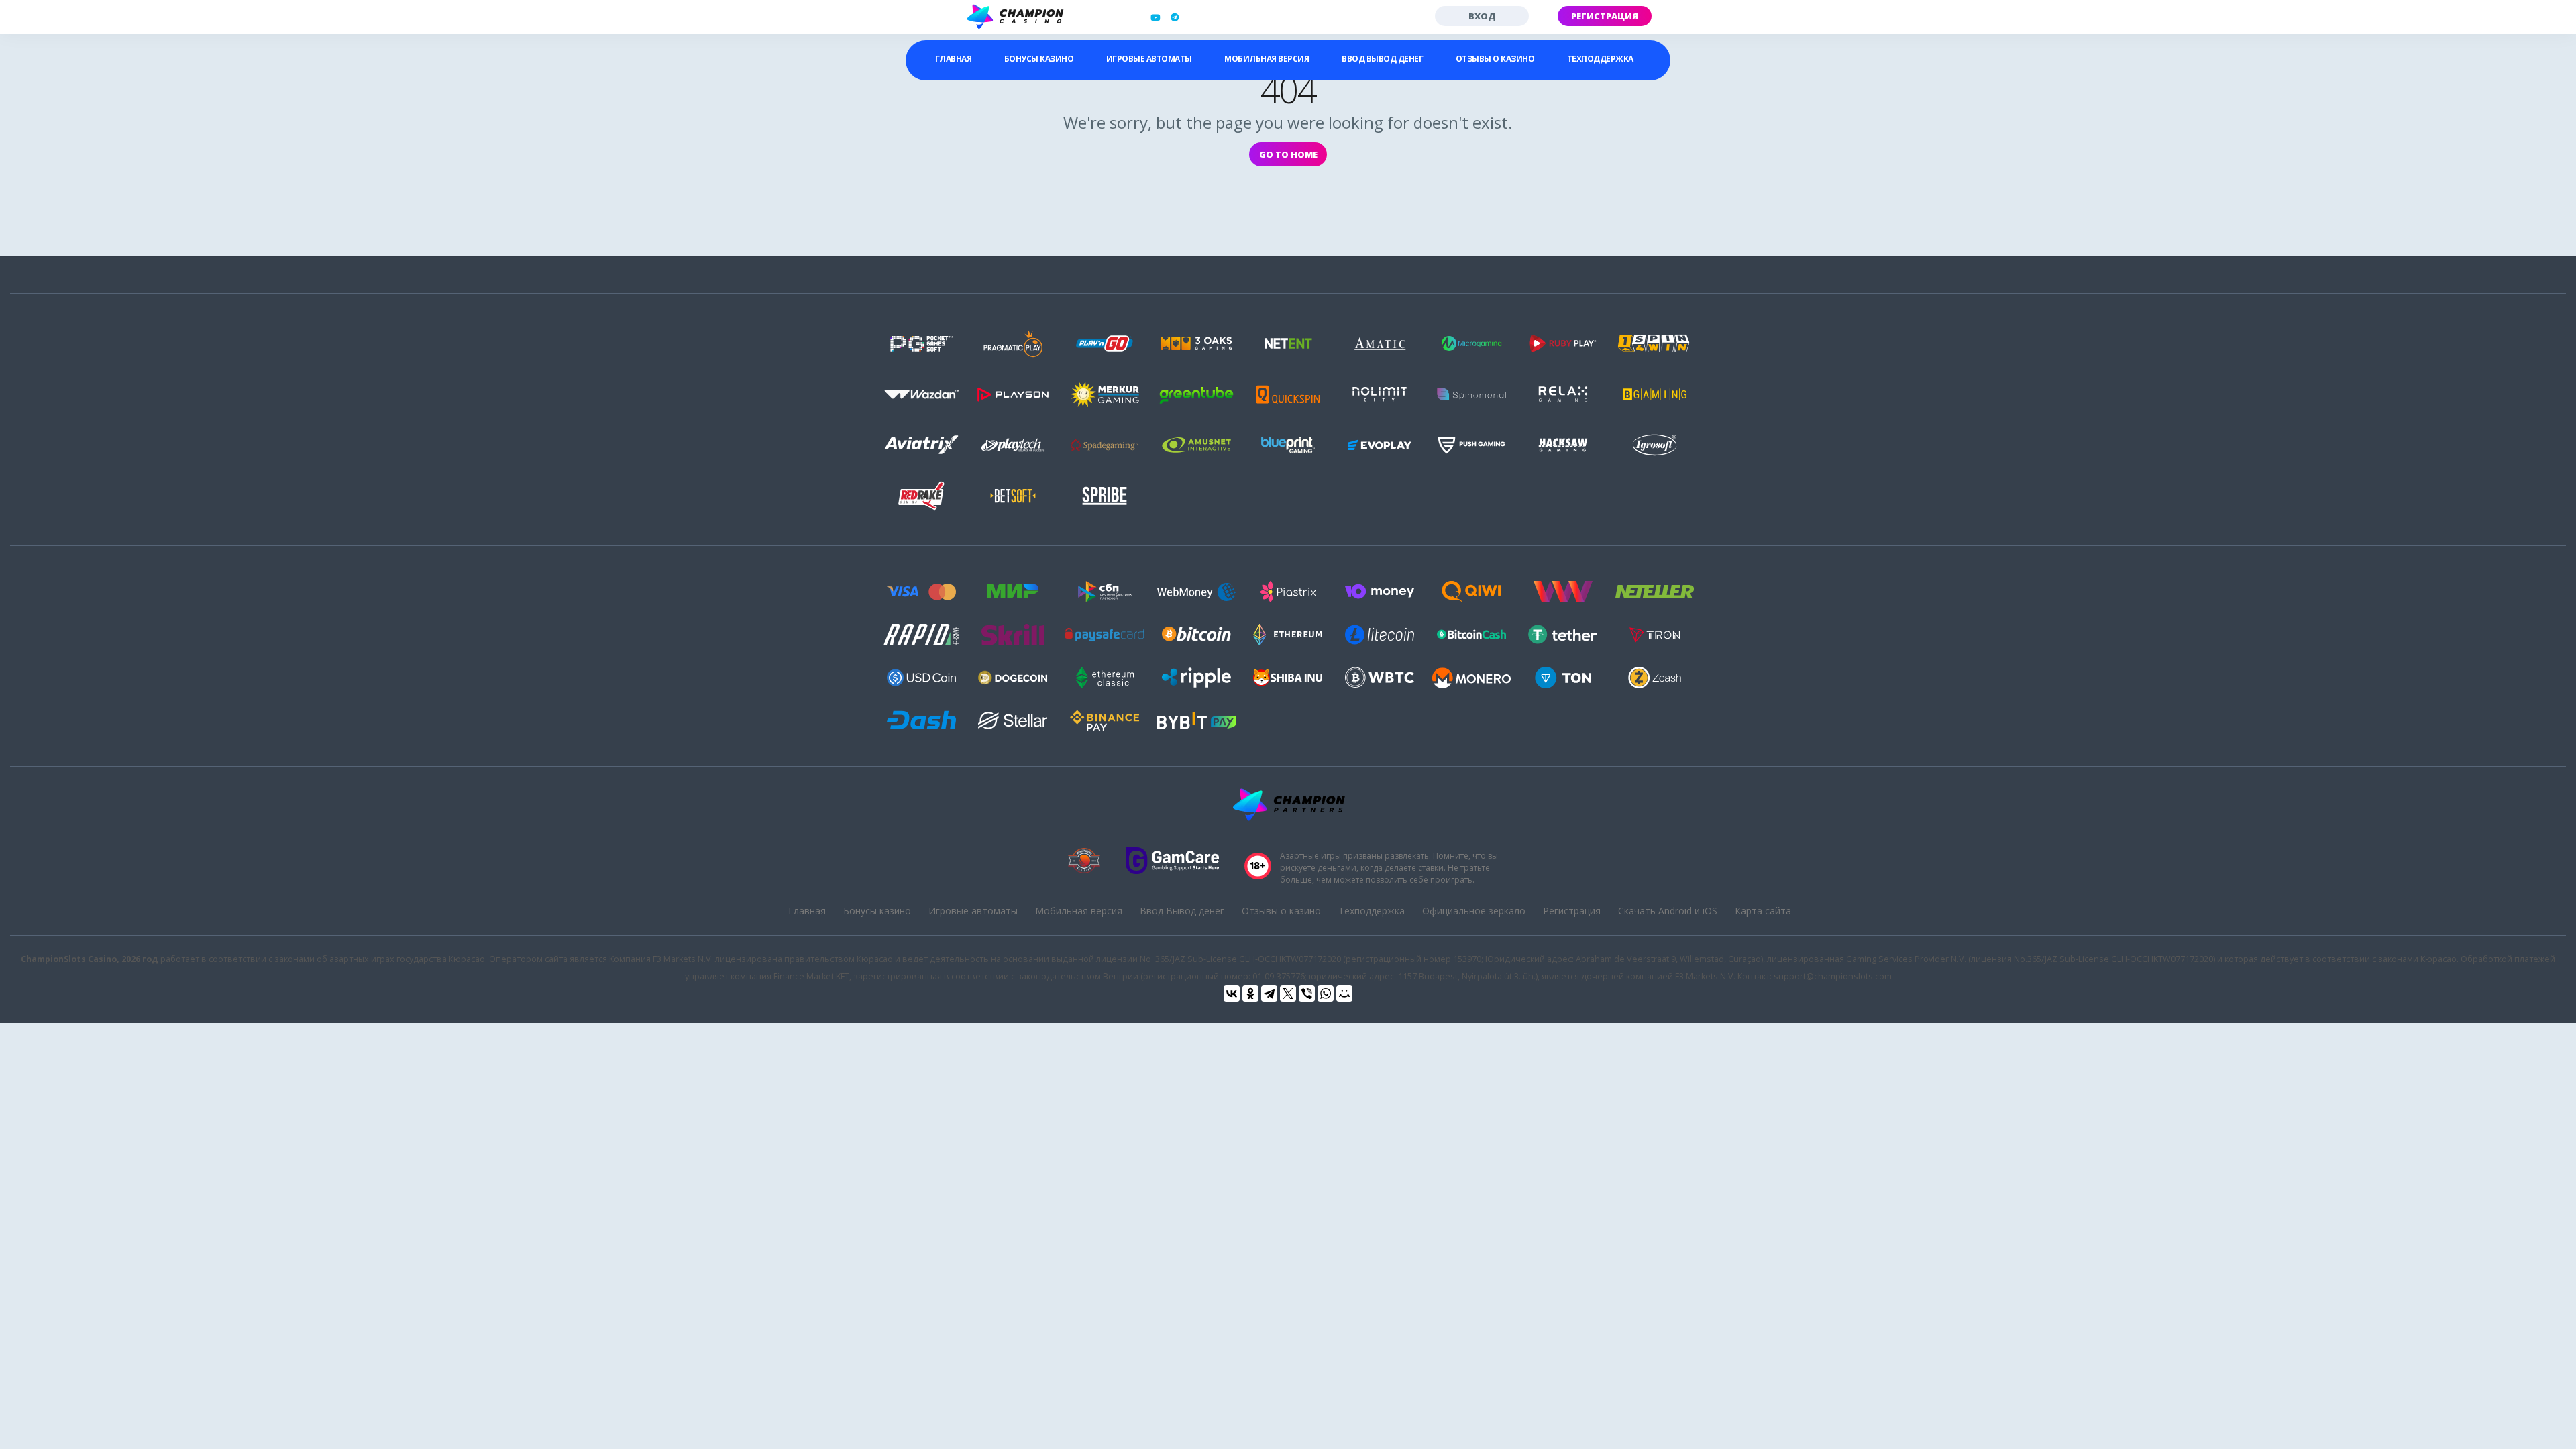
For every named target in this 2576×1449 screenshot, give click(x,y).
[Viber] (1307, 994)
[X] (1288, 994)
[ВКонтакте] (1232, 994)
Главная (954, 59)
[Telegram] (1269, 994)
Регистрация (1605, 16)
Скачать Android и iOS (1668, 911)
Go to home (1288, 154)
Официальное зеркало (1474, 911)
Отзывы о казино (1495, 59)
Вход (1482, 16)
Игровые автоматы (1149, 59)
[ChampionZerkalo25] (1175, 17)
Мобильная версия (1267, 59)
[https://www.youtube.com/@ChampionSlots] (1155, 17)
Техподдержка (1600, 59)
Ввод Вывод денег (1382, 59)
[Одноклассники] (1250, 994)
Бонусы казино (1039, 59)
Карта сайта (1763, 911)
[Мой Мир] (1344, 994)
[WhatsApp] (1326, 994)
